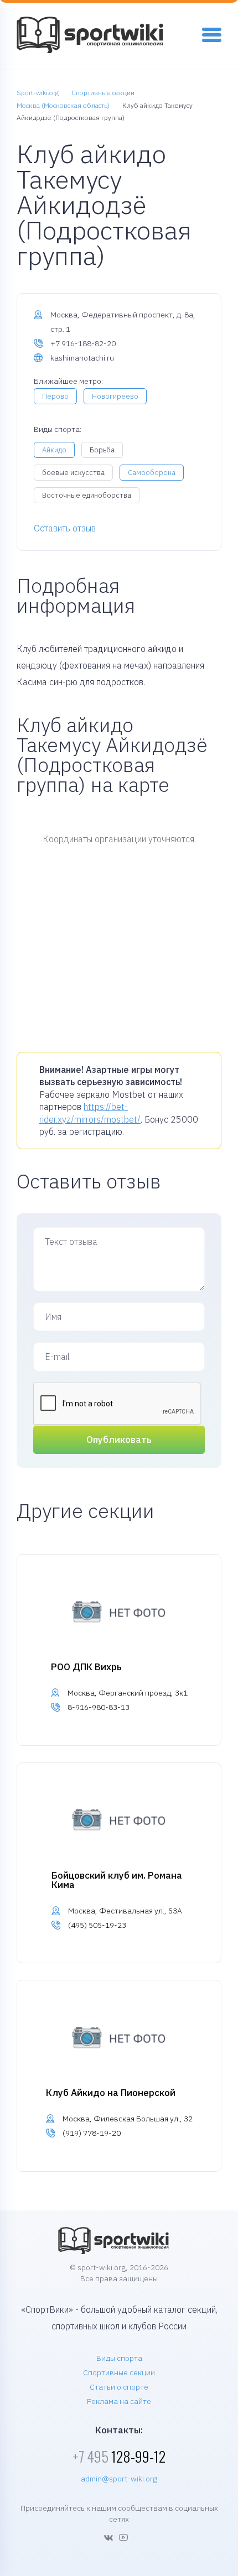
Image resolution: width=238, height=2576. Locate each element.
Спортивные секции (119, 2372)
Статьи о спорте (119, 2387)
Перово (55, 396)
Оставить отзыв (65, 528)
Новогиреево (115, 396)
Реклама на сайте (119, 2401)
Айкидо (54, 450)
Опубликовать (119, 1440)
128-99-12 (119, 2456)
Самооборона (152, 473)
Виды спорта (119, 2358)
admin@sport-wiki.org (119, 2479)
